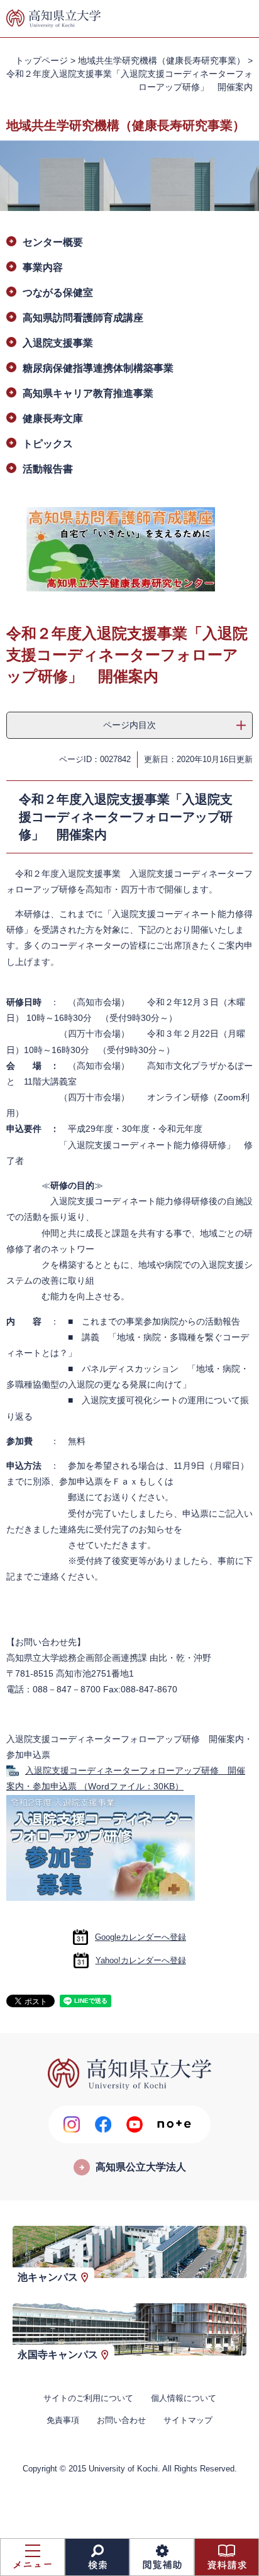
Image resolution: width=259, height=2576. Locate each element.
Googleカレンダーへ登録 (141, 1937)
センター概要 (53, 242)
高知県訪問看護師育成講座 (83, 318)
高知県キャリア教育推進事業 (88, 393)
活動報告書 (48, 469)
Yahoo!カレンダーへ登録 (141, 1960)
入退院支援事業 (58, 343)
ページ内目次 (129, 725)
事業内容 (43, 267)
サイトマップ (188, 2420)
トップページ (41, 60)
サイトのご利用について (88, 2398)
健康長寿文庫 (53, 419)
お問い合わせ (121, 2420)
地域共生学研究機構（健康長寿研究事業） (162, 60)
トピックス (48, 444)
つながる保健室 (58, 293)
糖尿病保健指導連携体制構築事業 (98, 368)
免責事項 (63, 2420)
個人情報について (184, 2398)
